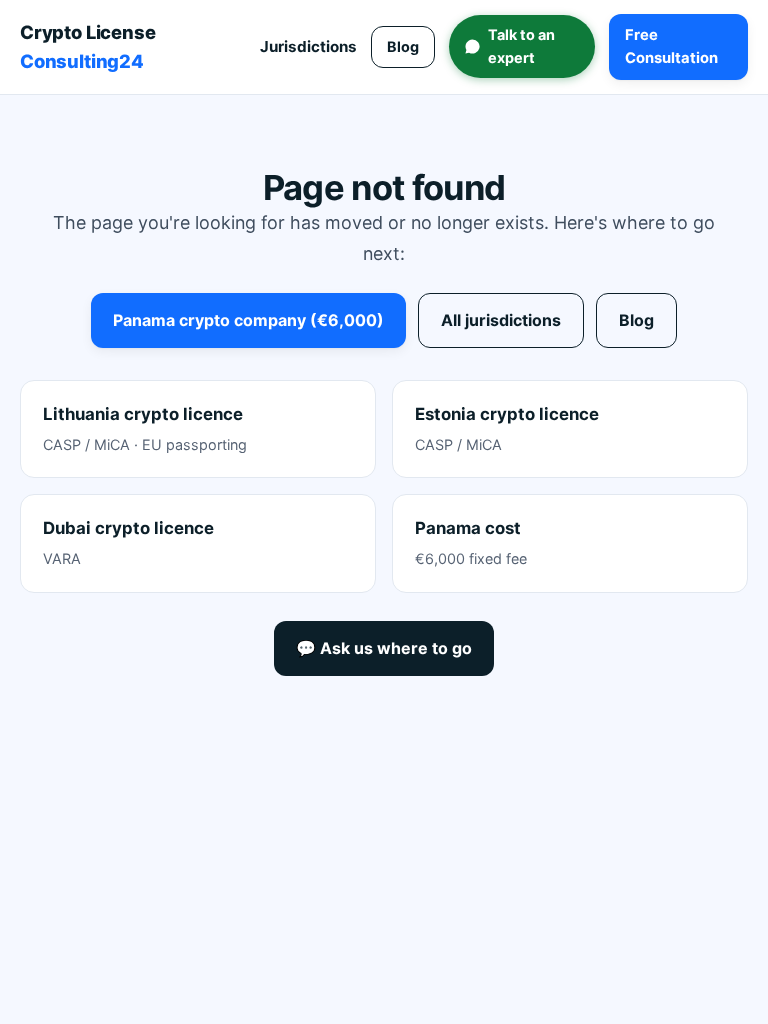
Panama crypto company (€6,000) (248, 320)
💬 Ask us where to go (384, 648)
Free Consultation (671, 46)
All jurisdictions (501, 320)
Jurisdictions (308, 46)
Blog (403, 46)
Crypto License (87, 46)
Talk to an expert (521, 45)
